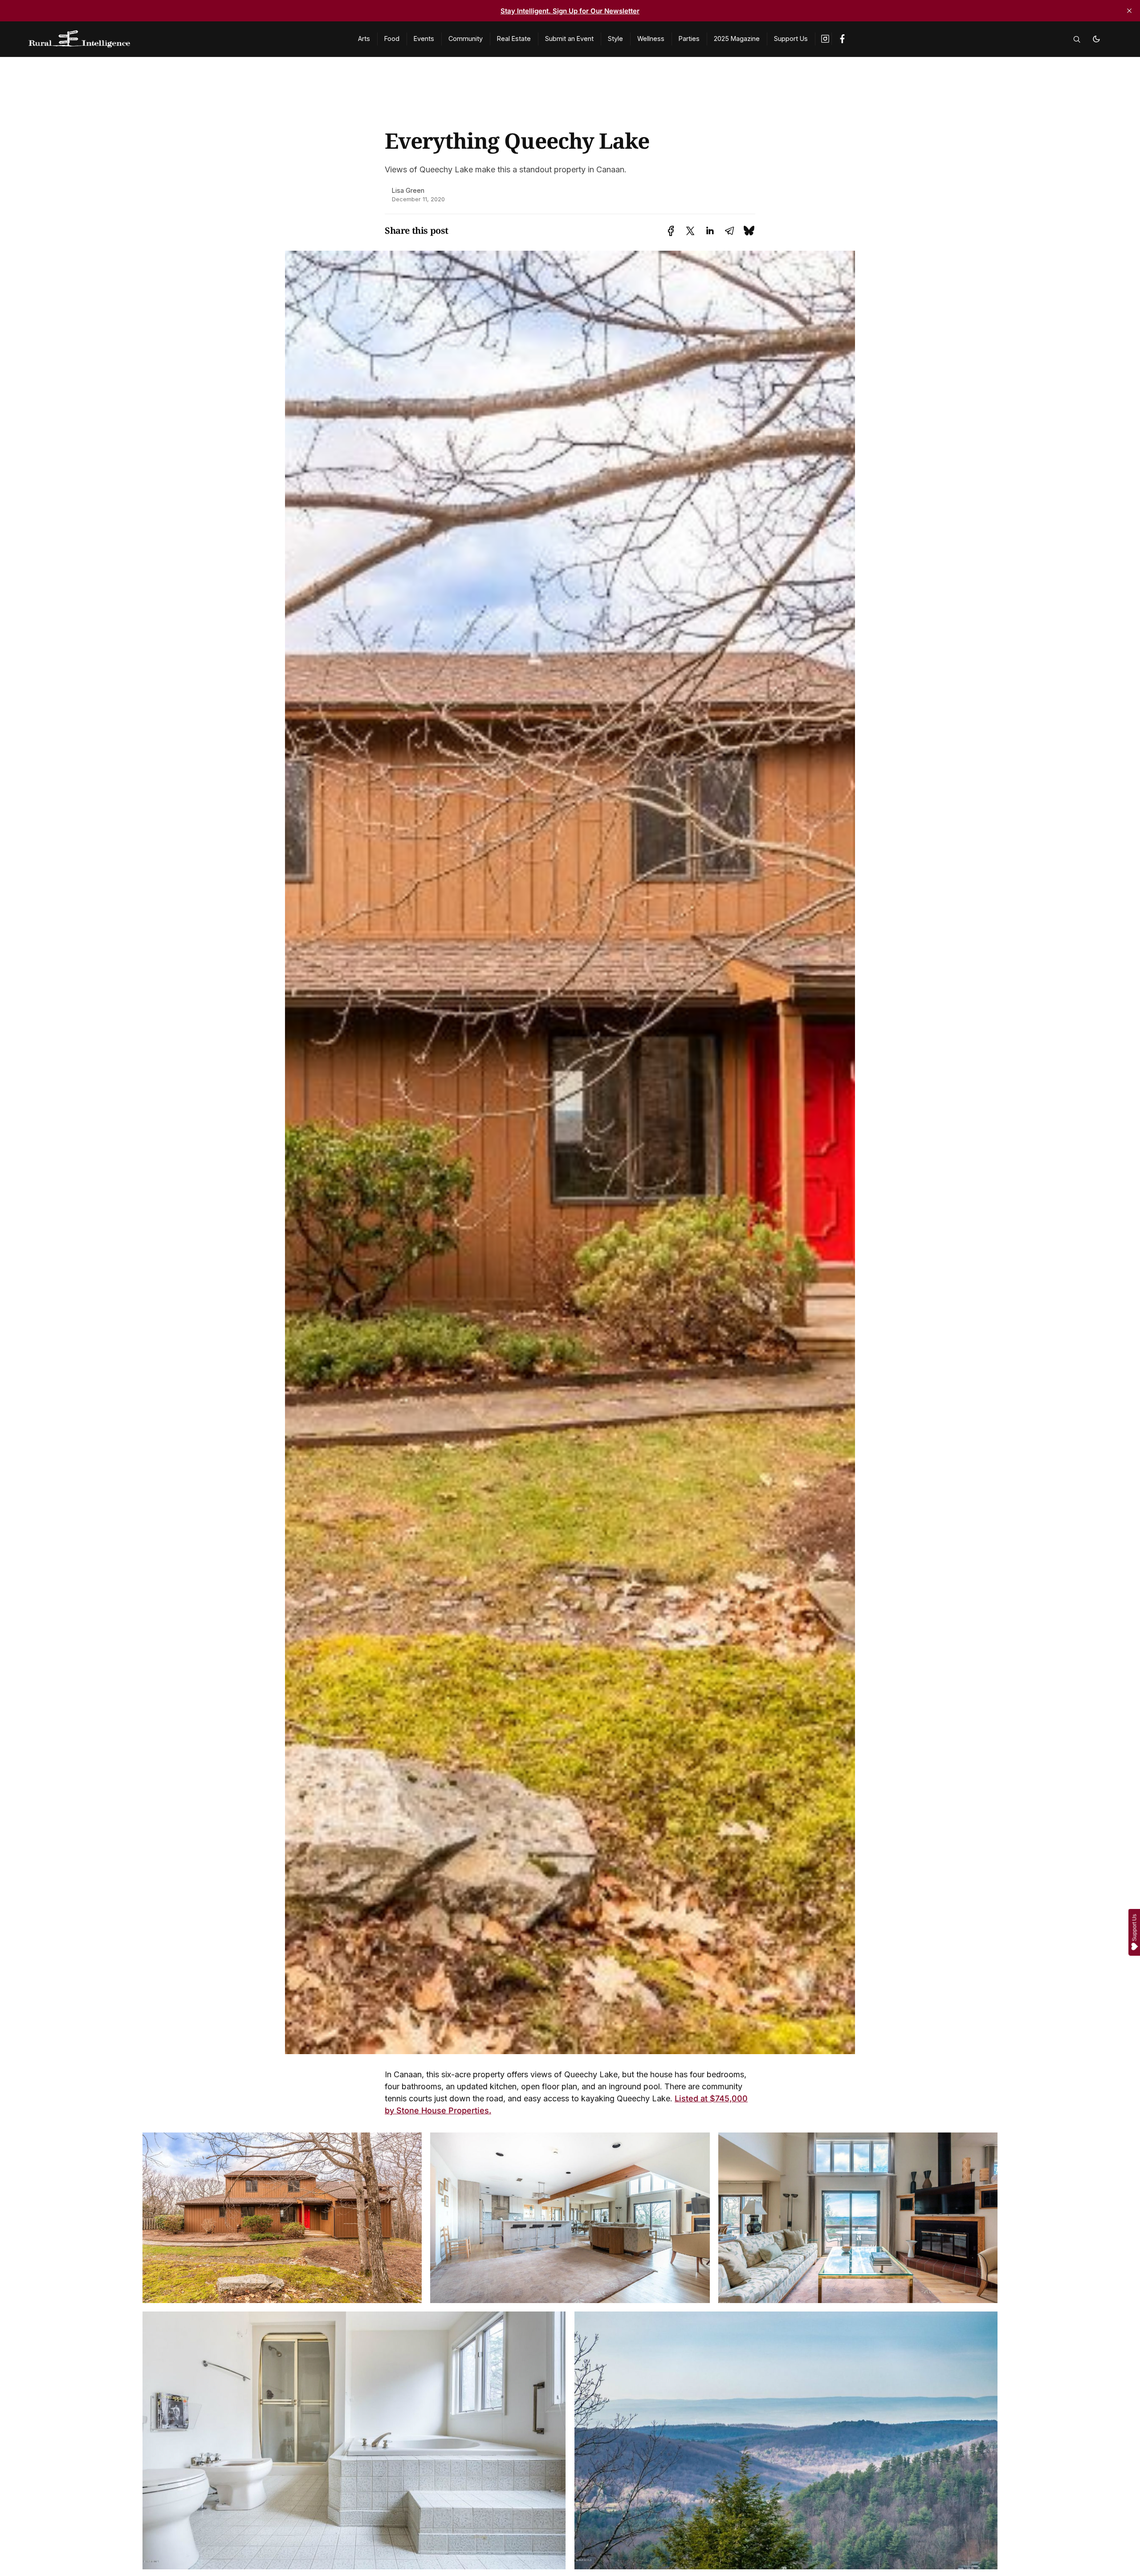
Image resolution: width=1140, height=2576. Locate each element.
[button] (1077, 39)
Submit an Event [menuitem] (569, 39)
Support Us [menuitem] (791, 39)
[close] (1129, 11)
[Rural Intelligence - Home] (183, 39)
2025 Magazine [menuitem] (737, 39)
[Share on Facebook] (671, 231)
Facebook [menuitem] (842, 39)
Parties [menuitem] (689, 39)
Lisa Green (408, 190)
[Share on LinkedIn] (710, 231)
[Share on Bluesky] (749, 230)
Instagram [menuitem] (826, 39)
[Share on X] (690, 231)
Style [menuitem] (615, 39)
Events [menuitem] (424, 39)
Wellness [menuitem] (651, 39)
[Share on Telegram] (729, 231)
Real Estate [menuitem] (514, 39)
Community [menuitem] (466, 39)
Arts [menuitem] (364, 39)
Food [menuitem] (392, 39)
